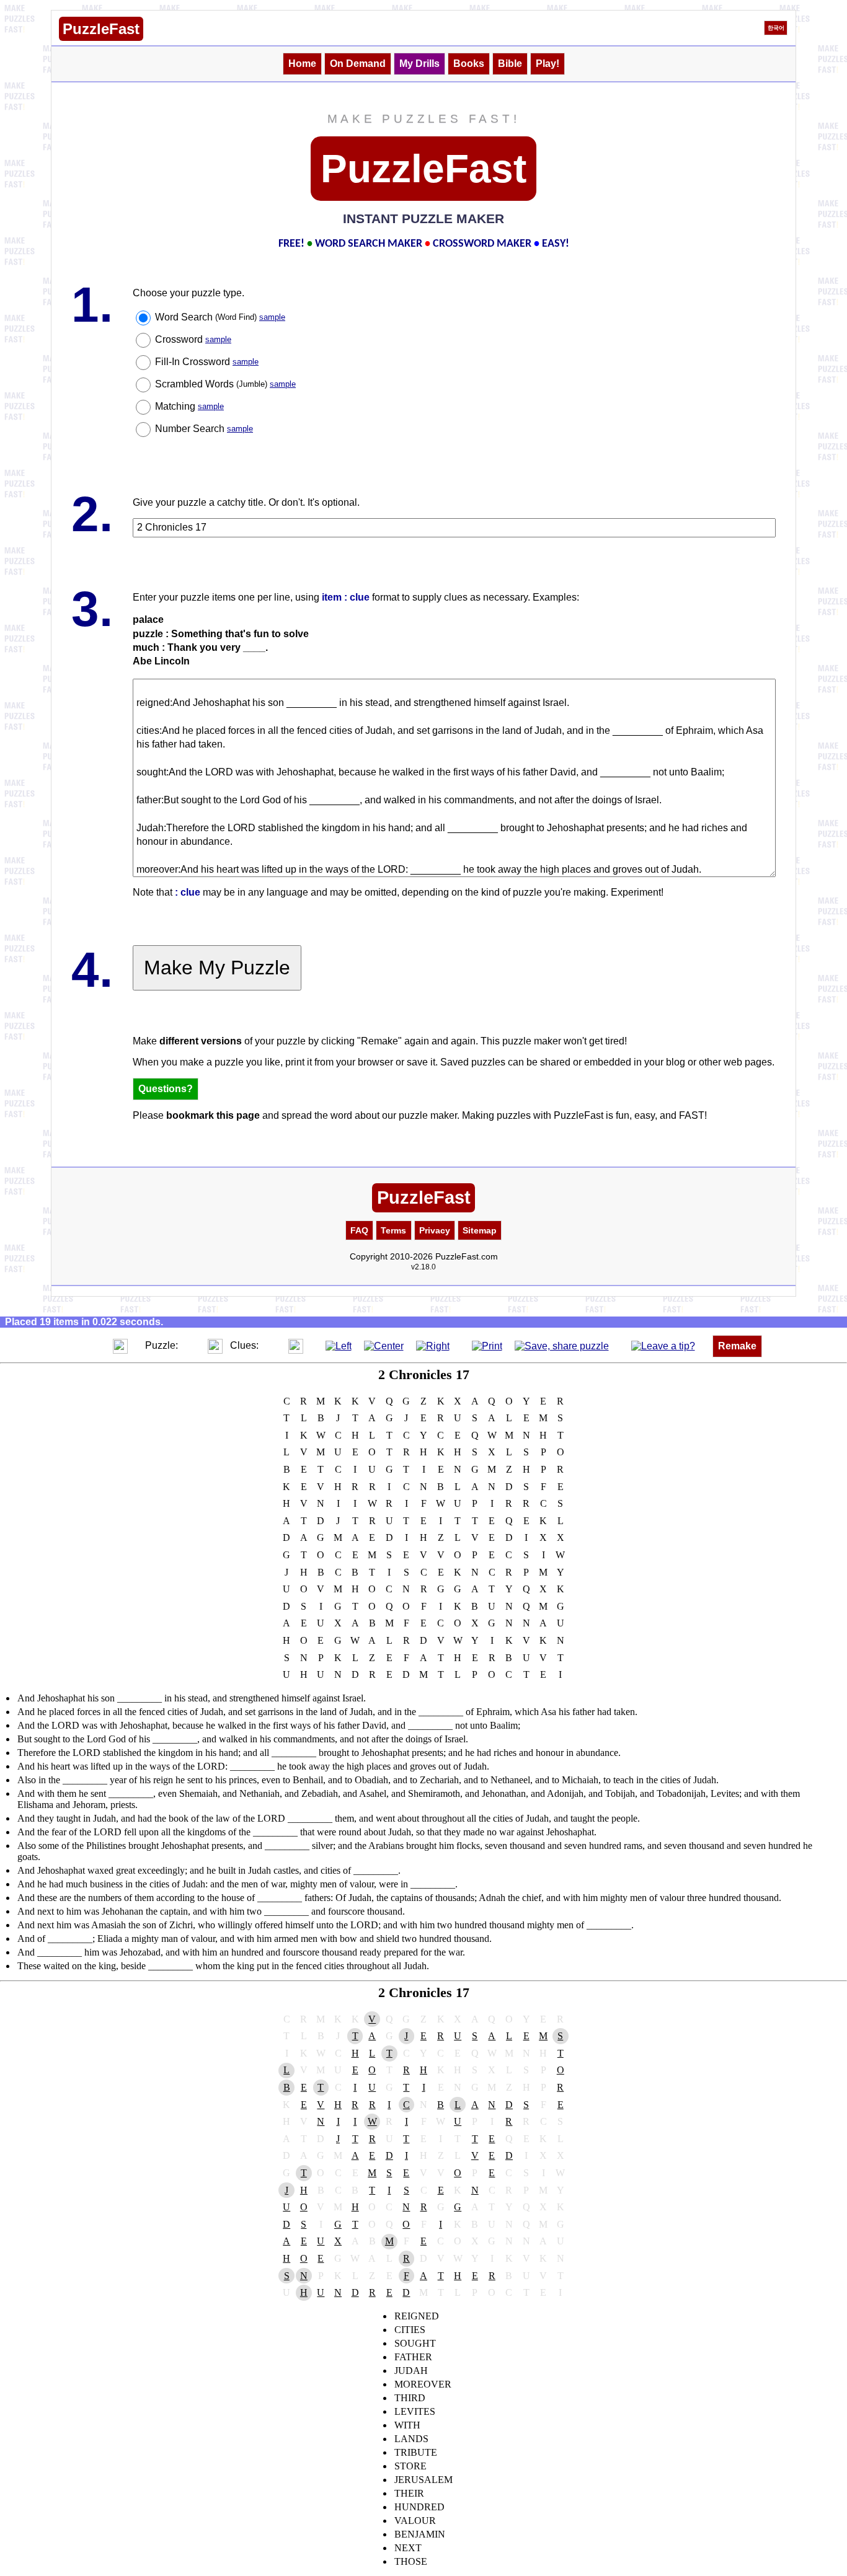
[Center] (384, 1345)
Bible (510, 64)
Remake (737, 1346)
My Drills (419, 64)
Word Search (220, 317)
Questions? (166, 1089)
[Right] (433, 1345)
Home (302, 64)
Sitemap (480, 1230)
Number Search (204, 429)
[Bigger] (120, 1345)
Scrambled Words (225, 384)
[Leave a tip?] (663, 1345)
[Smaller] (95, 1345)
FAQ (359, 1230)
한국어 (776, 28)
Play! (548, 64)
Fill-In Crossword (207, 362)
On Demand (358, 64)
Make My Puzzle (217, 968)
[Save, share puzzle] (562, 1345)
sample (272, 317)
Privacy (435, 1230)
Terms (393, 1230)
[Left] (339, 1345)
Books (469, 64)
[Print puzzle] (487, 1345)
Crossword (193, 339)
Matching (189, 406)
